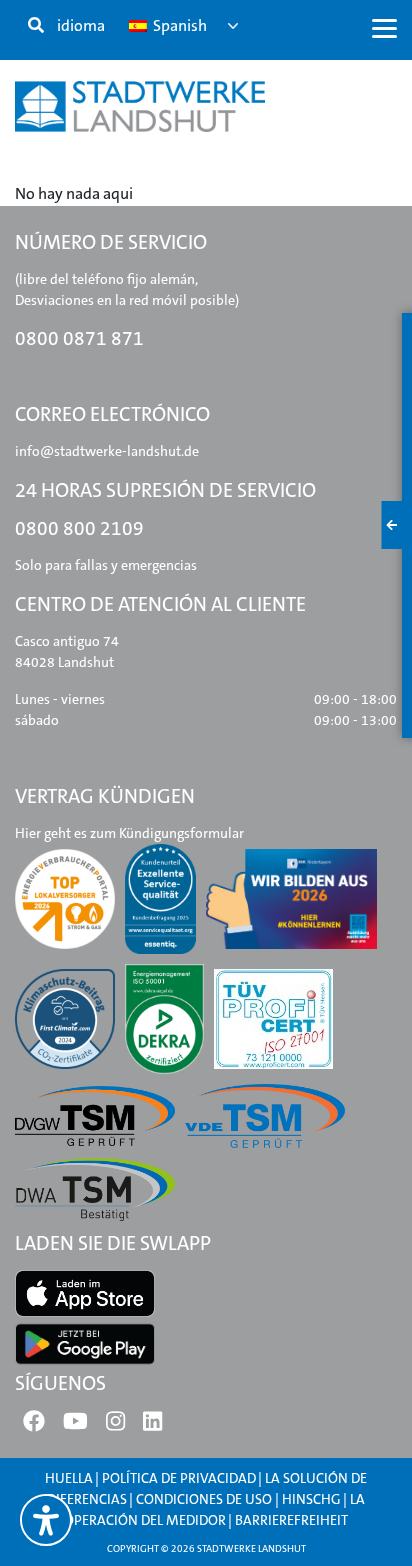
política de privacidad (179, 1478)
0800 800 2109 (79, 528)
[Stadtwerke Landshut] (140, 106)
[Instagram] (115, 1425)
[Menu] (384, 27)
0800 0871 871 (79, 338)
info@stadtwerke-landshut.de (107, 451)
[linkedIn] (152, 1425)
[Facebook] (34, 1425)
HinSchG (311, 1499)
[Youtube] (75, 1425)
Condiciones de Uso (205, 1499)
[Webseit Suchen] (36, 26)
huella (69, 1478)
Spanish (178, 25)
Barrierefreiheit (291, 1520)
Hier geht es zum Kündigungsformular (129, 833)
